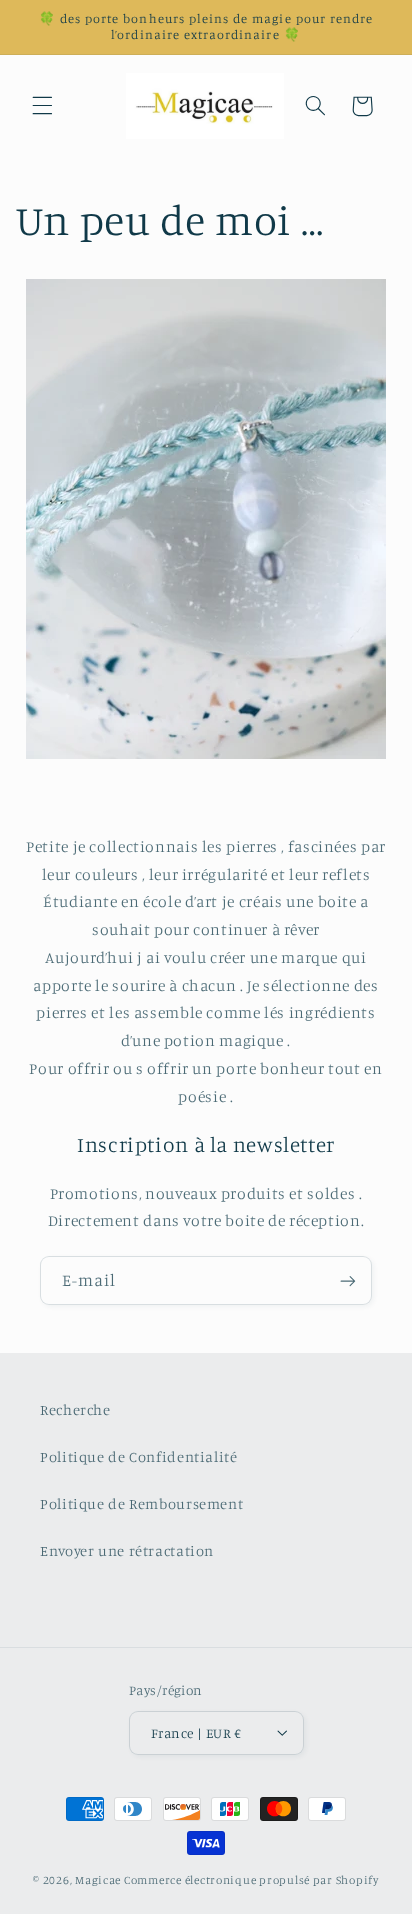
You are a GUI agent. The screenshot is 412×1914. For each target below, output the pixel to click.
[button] (42, 106)
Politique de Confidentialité (139, 1456)
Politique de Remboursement (141, 1503)
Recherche (75, 1409)
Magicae (98, 1880)
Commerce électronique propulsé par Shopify (251, 1880)
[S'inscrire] (348, 1280)
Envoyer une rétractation (127, 1550)
